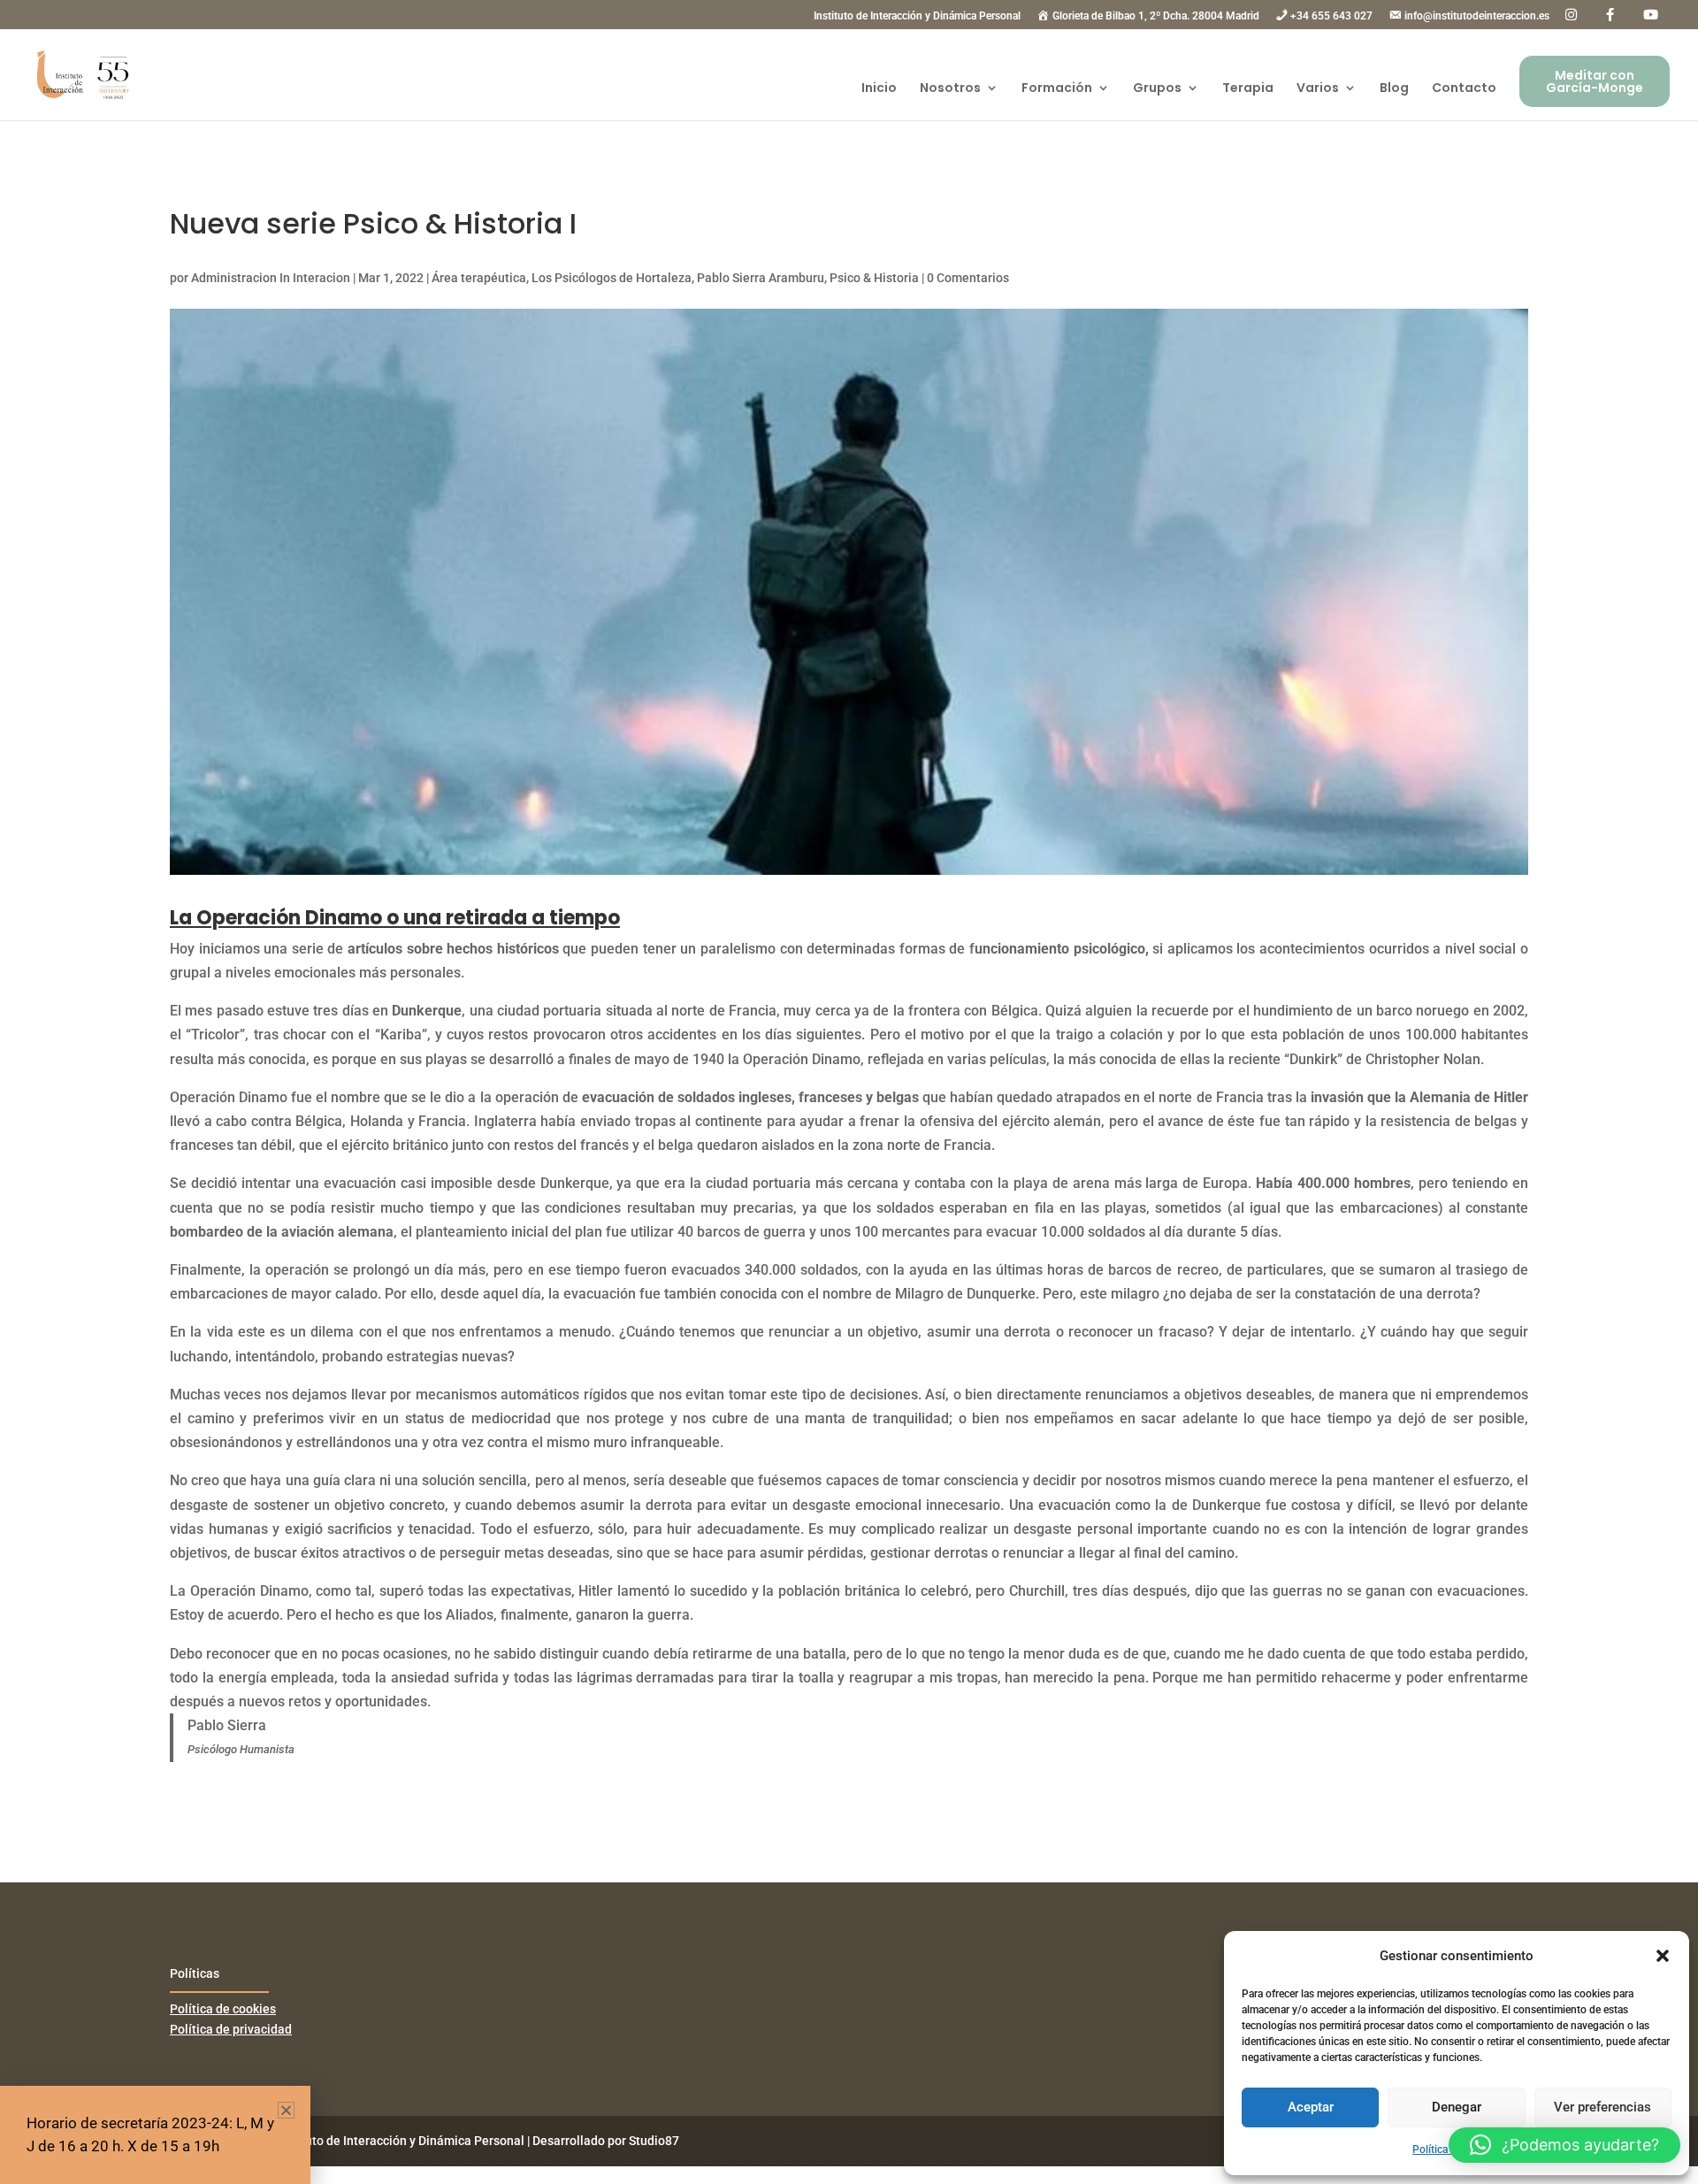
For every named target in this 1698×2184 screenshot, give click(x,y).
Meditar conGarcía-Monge (1595, 81)
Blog (1394, 89)
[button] (1663, 1956)
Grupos (1157, 89)
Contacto (1464, 89)
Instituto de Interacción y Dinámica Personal (917, 16)
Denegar (1457, 2107)
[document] (849, 1092)
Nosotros (950, 89)
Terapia (1248, 89)
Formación (1057, 89)
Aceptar (1311, 2107)
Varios (1318, 89)
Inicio (879, 89)
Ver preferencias (1602, 2107)
